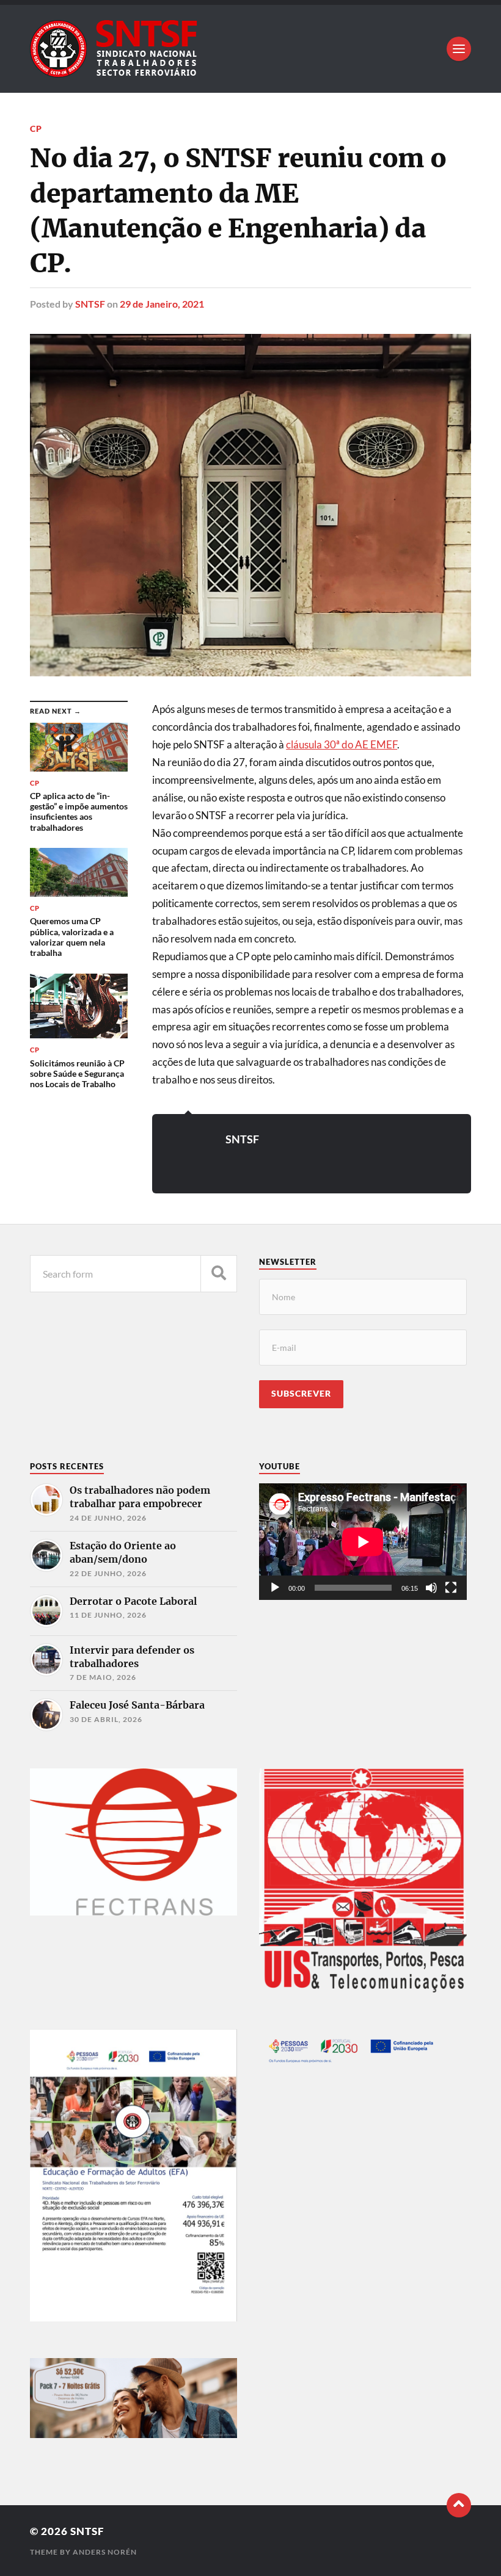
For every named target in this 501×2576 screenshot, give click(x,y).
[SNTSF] (250, 49)
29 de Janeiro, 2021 (162, 304)
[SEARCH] (219, 1274)
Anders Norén (105, 2552)
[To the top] (459, 2505)
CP (36, 128)
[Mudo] (431, 1588)
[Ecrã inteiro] (451, 1588)
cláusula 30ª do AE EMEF (342, 744)
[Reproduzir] (275, 1588)
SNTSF (90, 304)
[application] (363, 1542)
